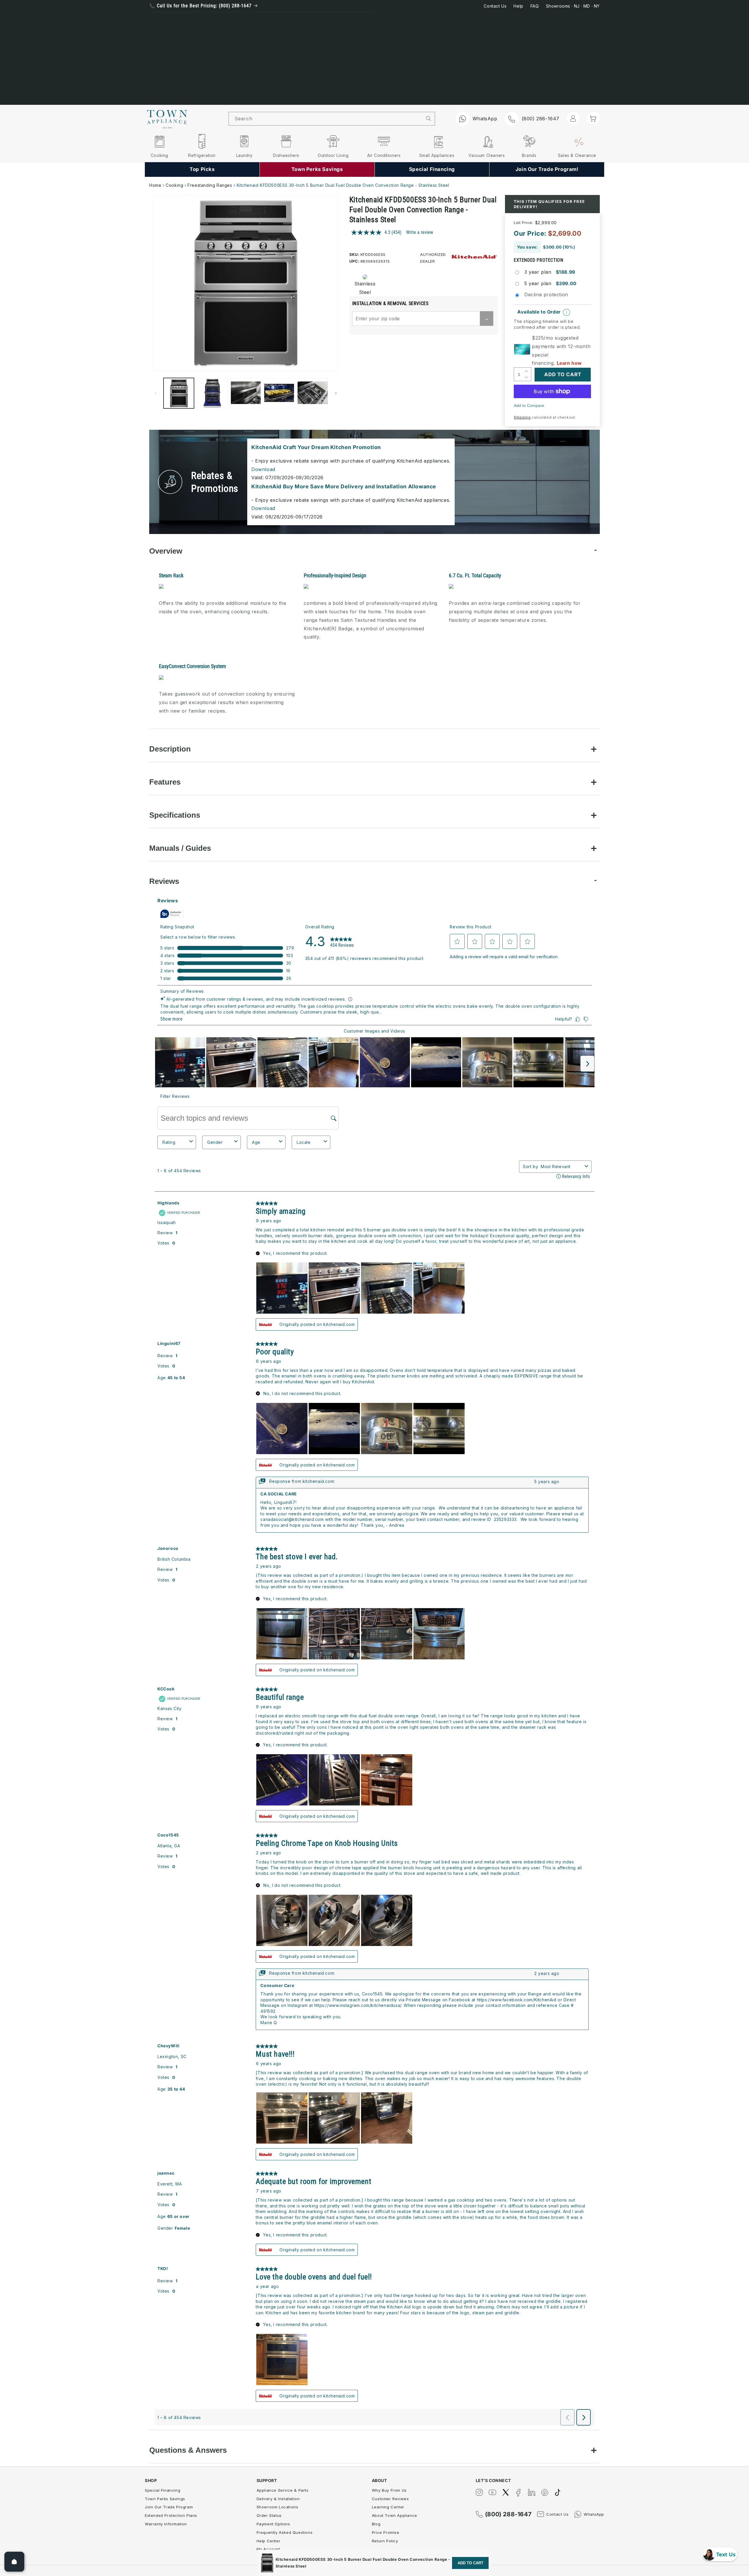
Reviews (164, 881)
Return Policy (385, 2541)
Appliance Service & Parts (283, 2490)
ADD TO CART (470, 2563)
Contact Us (495, 6)
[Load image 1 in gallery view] (179, 393)
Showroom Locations (278, 2507)
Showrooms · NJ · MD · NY (573, 6)
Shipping (522, 417)
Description (170, 749)
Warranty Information (166, 2524)
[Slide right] (336, 393)
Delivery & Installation (278, 2499)
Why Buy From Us (389, 2490)
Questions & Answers (188, 2450)
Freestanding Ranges (210, 185)
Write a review (420, 232)
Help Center (269, 2541)
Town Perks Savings (165, 2499)
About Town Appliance (395, 2515)
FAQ (535, 6)
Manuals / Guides (180, 848)
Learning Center (388, 2507)
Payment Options (273, 2524)
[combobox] (326, 119)
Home (155, 185)
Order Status (269, 2515)
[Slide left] (156, 393)
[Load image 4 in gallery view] (279, 393)
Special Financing (163, 2490)
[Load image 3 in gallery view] (246, 393)
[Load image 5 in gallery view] (312, 393)
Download (263, 469)
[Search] (429, 119)
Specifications (175, 815)
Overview (166, 551)
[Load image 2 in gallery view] (212, 393)
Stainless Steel (363, 288)
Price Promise (386, 2532)
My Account (268, 2549)
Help (518, 6)
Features (165, 782)
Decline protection (546, 295)
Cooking (174, 185)
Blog (376, 2524)
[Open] (14, 2562)
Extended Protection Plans (171, 2515)
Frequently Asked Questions (285, 2532)
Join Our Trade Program (169, 2507)
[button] (593, 118)
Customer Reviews (390, 2499)
